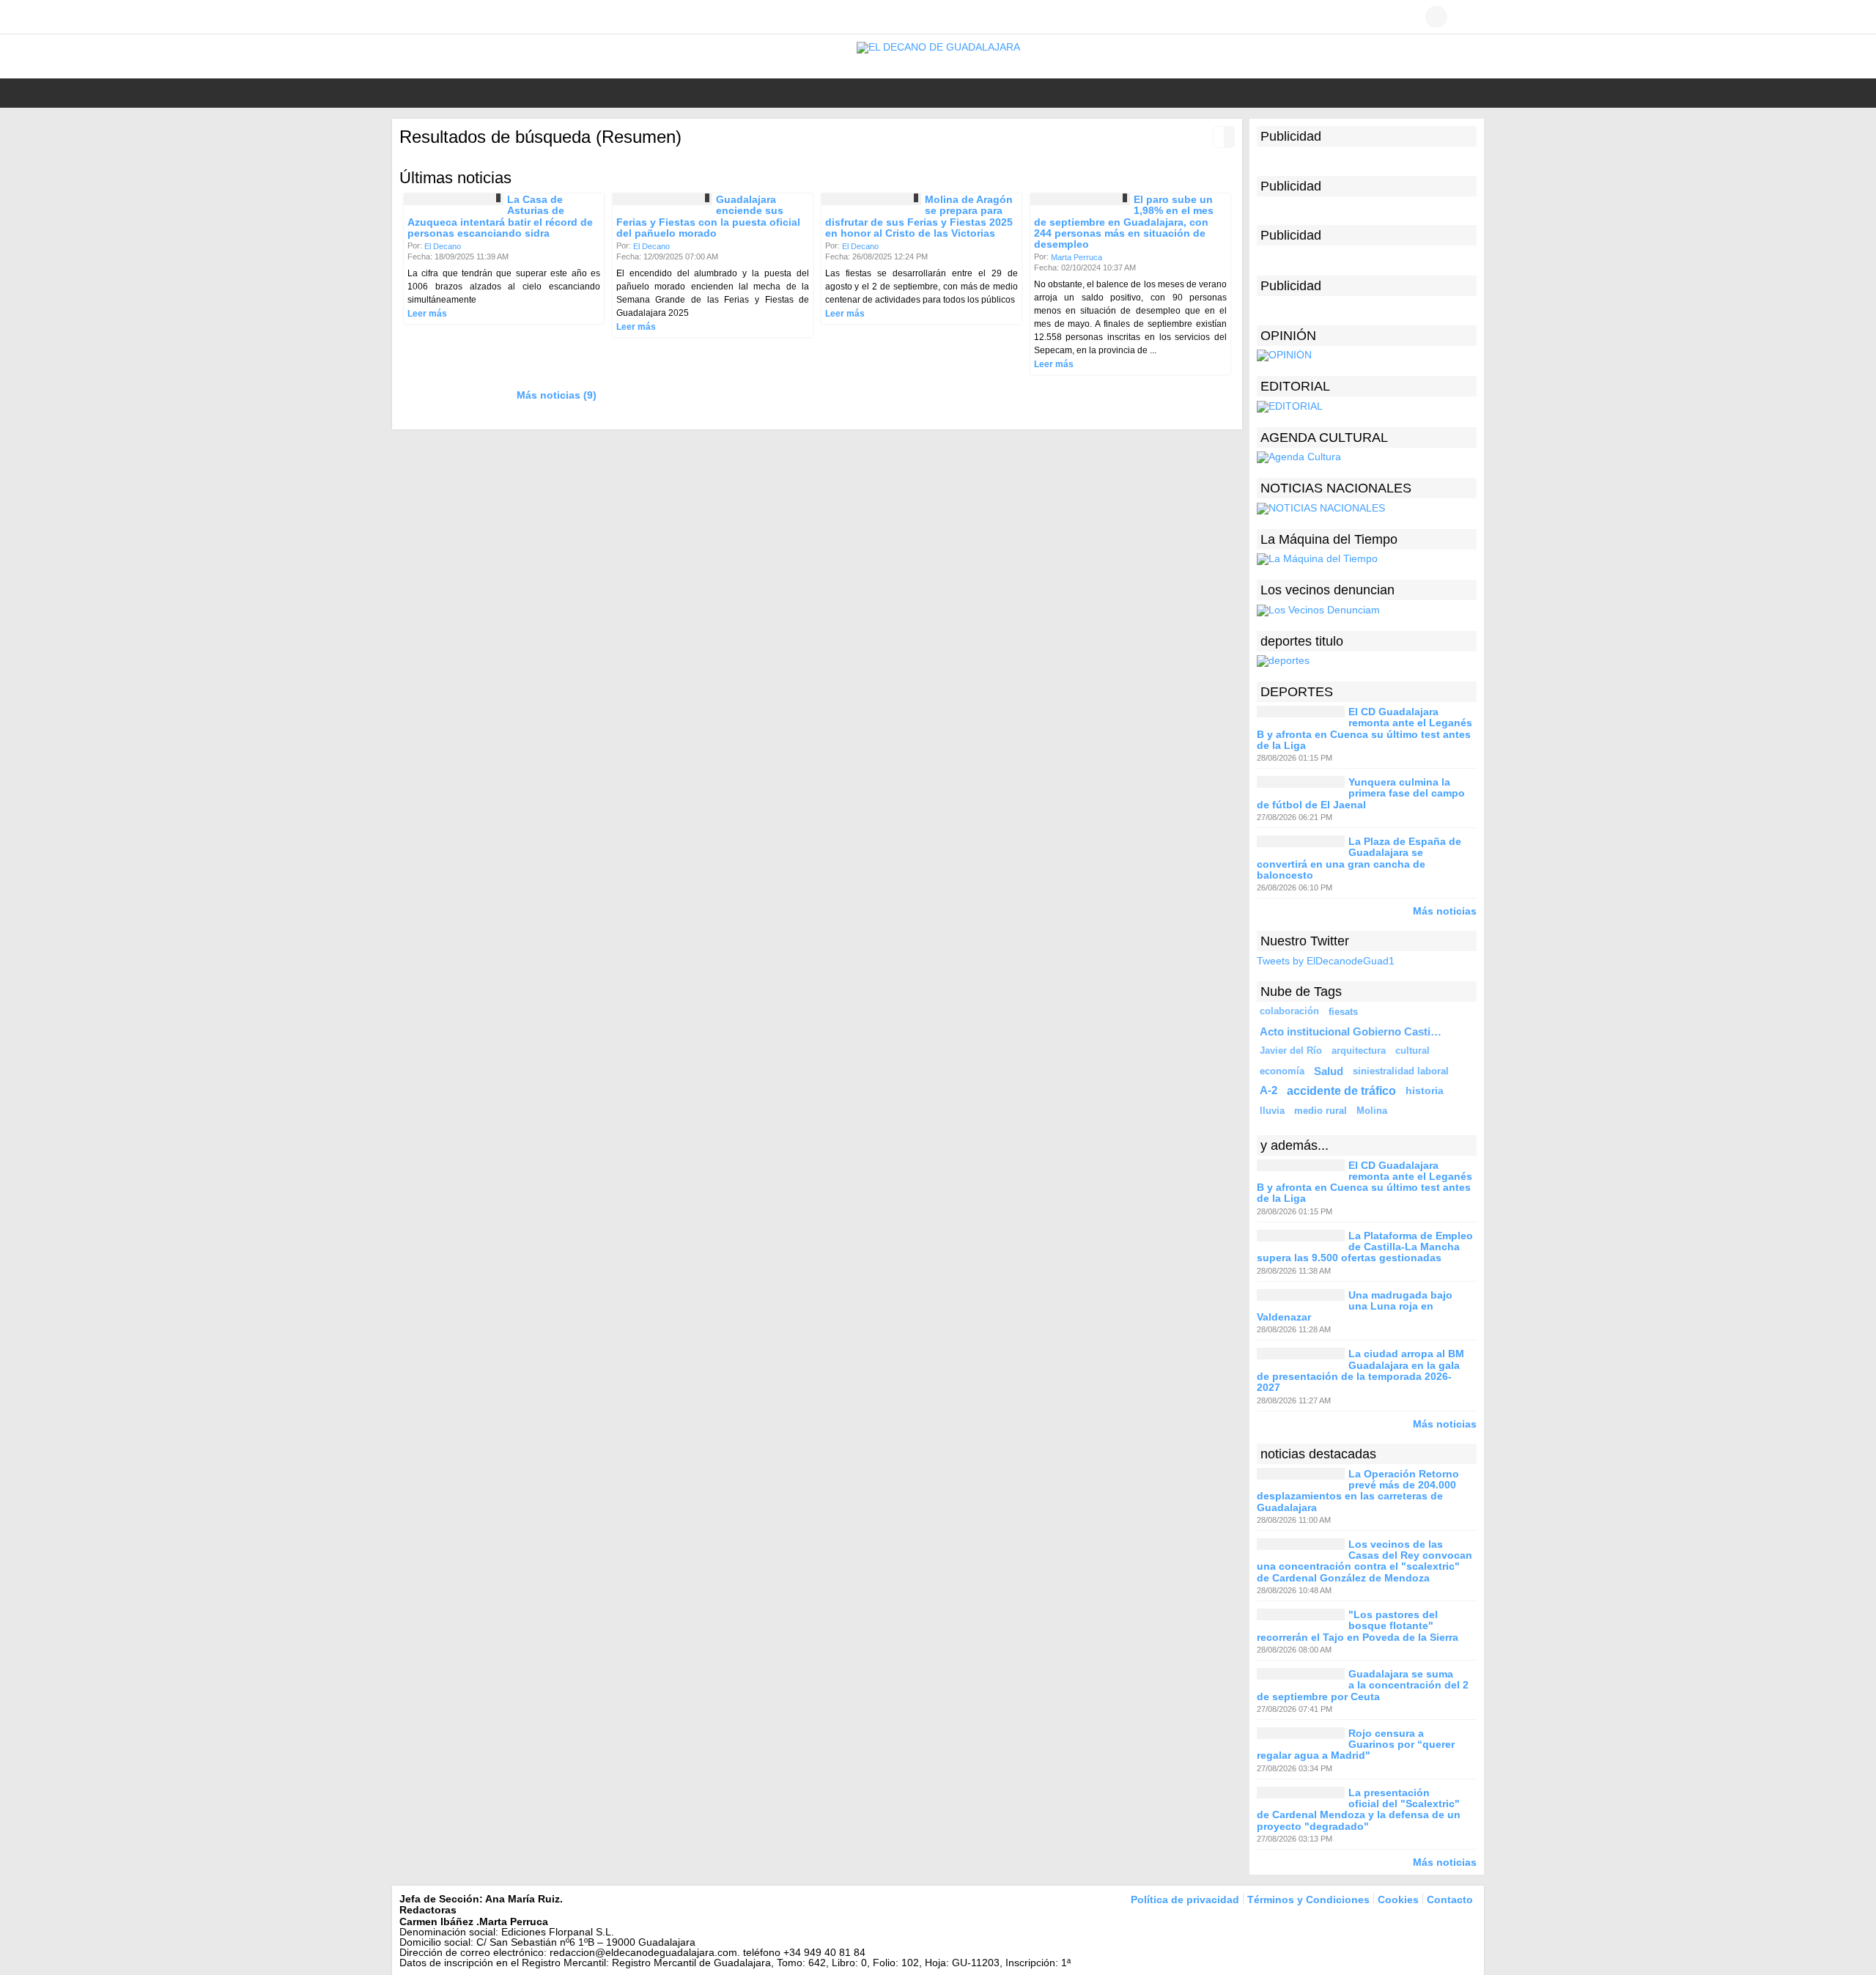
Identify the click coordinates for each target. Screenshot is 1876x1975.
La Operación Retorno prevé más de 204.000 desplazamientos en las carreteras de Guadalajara (1358, 1491)
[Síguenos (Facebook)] (407, 17)
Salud (1329, 1071)
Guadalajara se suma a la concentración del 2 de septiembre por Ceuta (1363, 1685)
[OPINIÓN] (1284, 355)
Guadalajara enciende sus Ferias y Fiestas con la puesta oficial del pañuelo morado (708, 216)
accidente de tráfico (1341, 1090)
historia (1425, 1090)
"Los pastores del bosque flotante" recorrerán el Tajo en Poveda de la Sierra (1358, 1626)
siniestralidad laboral (1401, 1071)
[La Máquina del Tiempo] (1317, 558)
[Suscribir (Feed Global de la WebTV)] (473, 17)
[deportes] (1283, 660)
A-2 (1268, 1090)
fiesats (1343, 1012)
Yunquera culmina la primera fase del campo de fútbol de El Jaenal (1361, 793)
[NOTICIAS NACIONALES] (1321, 507)
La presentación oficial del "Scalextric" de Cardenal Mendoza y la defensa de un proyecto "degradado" (1359, 1809)
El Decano (443, 246)
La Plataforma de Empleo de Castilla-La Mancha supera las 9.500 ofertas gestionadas (1365, 1247)
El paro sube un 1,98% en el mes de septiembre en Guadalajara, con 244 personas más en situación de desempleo (1124, 222)
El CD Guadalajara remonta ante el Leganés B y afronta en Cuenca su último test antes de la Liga (1364, 728)
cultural (1412, 1051)
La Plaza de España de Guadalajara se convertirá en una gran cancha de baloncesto (1359, 858)
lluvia (1272, 1111)
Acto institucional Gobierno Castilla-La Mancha (1353, 1031)
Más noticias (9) (557, 395)
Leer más (427, 314)
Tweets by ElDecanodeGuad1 (1326, 961)
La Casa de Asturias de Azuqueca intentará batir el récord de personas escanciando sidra (500, 216)
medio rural (1321, 1111)
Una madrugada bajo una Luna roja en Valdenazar (1355, 1306)
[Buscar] (1466, 17)
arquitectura (1359, 1051)
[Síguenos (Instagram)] (451, 17)
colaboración (1289, 1011)
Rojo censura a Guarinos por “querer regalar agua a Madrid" (1356, 1745)
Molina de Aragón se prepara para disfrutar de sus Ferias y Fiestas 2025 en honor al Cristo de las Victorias (919, 216)
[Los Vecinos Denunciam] (1318, 609)
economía (1282, 1071)
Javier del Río (1291, 1051)
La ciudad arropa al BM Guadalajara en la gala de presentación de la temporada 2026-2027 (1360, 1371)
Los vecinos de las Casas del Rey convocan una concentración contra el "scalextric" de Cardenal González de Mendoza (1364, 1561)
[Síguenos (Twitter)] (429, 17)
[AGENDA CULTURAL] (1299, 457)
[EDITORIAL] (1290, 405)
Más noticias (1445, 911)
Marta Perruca (1077, 257)
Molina (1372, 1111)
